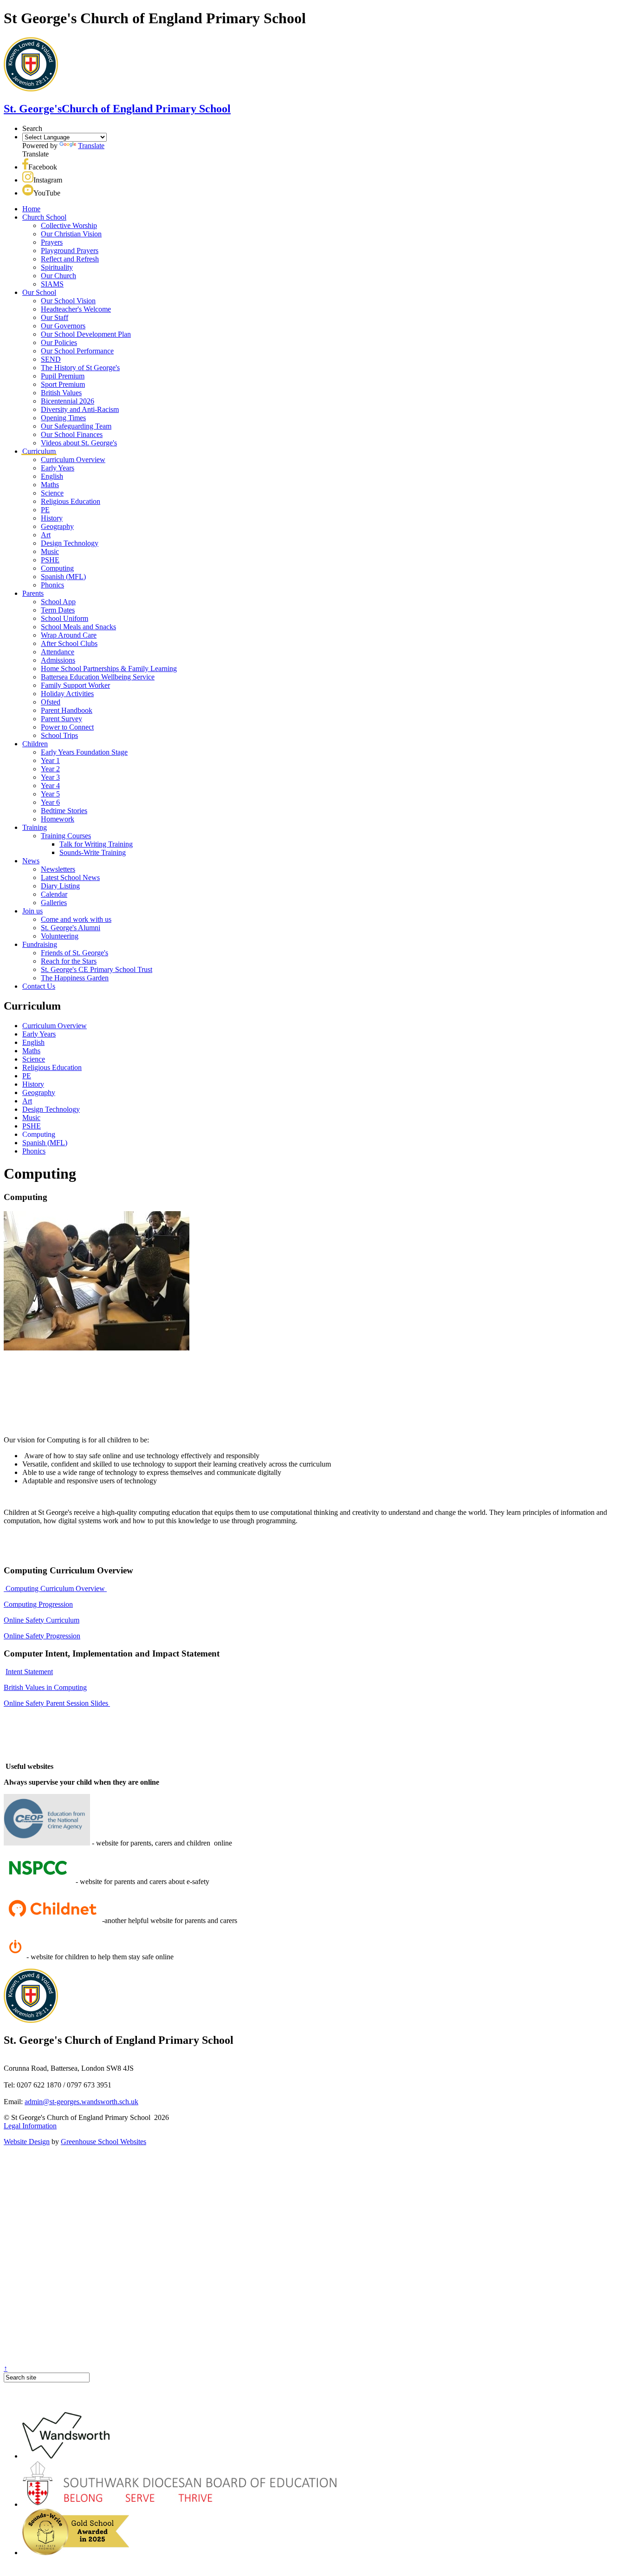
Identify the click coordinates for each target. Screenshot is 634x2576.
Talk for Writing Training (96, 844)
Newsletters (58, 869)
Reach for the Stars (69, 961)
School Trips (59, 735)
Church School (44, 217)
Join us (32, 911)
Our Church (58, 276)
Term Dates (58, 610)
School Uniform (65, 618)
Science (52, 493)
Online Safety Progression (42, 1636)
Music (50, 551)
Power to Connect (67, 727)
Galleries (54, 903)
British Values (61, 393)
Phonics (52, 585)
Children (35, 744)
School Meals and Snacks (78, 627)
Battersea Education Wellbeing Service (98, 677)
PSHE (50, 560)
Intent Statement (29, 1672)
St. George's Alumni (71, 928)
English (52, 476)
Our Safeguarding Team (76, 426)
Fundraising (40, 944)
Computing (57, 568)
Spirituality (57, 267)
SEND (51, 359)
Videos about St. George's (79, 443)
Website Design (27, 2142)
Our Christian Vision (71, 234)
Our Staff (55, 317)
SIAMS (52, 284)
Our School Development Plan (86, 334)
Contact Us (39, 986)
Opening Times (63, 418)
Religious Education (71, 501)
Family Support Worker (75, 685)
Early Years (58, 468)
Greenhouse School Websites (104, 2142)
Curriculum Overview (73, 460)
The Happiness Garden (75, 978)
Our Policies (59, 342)
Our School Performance (77, 351)
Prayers (52, 242)
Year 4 (50, 786)
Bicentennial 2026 (68, 401)
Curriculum (39, 451)
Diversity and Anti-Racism (80, 409)
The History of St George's (80, 368)
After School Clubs (69, 643)
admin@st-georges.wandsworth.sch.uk (81, 2102)
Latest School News (70, 877)
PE (45, 510)
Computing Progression (38, 1604)
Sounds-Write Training (93, 852)
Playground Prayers (70, 251)
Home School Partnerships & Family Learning (109, 668)
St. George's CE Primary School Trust (97, 969)
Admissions (58, 660)
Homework (58, 819)
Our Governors (63, 326)
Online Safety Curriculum (42, 1620)
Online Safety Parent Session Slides (57, 1703)
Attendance (58, 652)
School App (58, 602)
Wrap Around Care (69, 635)
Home (31, 209)
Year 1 (50, 760)
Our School (39, 292)
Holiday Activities (67, 694)
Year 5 (50, 794)
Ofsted (51, 702)
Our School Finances (72, 434)
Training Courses (66, 836)
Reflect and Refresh (70, 259)
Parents (33, 593)
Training (35, 827)
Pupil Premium (63, 376)
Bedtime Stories (64, 811)
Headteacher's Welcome (76, 309)
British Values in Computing (45, 1687)
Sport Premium (63, 384)
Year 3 (50, 777)
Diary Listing (60, 886)
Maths (50, 485)
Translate (91, 146)
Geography (57, 526)
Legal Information (30, 2126)
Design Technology (70, 543)
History (52, 518)
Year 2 (50, 769)
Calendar (54, 894)
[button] (25, 167)
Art (46, 535)
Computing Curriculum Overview (55, 1588)
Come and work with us (76, 919)
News (31, 861)
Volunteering (60, 936)
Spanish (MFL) (63, 577)
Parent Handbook (67, 710)
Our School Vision (68, 301)
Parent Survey (61, 719)
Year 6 (50, 802)
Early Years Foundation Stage (84, 752)
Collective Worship (69, 225)
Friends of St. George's (74, 953)
